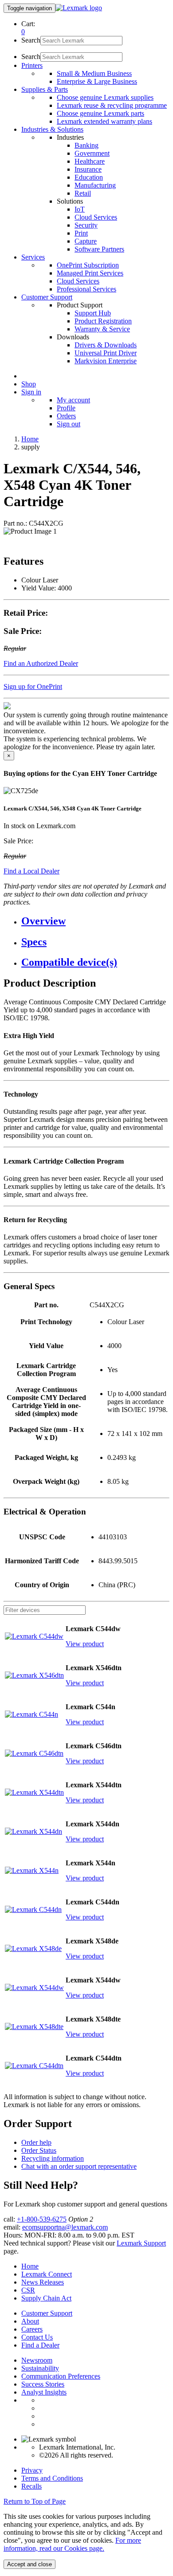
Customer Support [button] (47, 297)
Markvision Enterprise (106, 361)
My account (73, 400)
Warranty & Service (102, 329)
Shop (29, 384)
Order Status (39, 2150)
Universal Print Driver (106, 353)
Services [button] (33, 257)
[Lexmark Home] (79, 8)
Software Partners (99, 249)
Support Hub (93, 313)
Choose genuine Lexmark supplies (105, 97)
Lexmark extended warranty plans (104, 121)
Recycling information (53, 2158)
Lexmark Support (141, 2243)
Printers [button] (32, 65)
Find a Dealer (40, 2345)
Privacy (32, 2470)
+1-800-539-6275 (42, 2219)
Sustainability (40, 2368)
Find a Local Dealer (31, 871)
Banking (86, 145)
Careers (32, 2329)
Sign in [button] (31, 392)
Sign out (69, 424)
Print (81, 233)
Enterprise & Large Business (97, 81)
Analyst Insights (44, 2392)
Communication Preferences (61, 2376)
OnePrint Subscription (88, 265)
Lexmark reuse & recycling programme (112, 105)
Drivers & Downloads (106, 345)
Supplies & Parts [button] (45, 89)
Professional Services (86, 289)
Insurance (88, 169)
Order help (36, 2142)
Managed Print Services (90, 273)
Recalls (31, 2486)
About (30, 2321)
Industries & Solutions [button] (52, 129)
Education (89, 177)
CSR (28, 2290)
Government (92, 153)
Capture (86, 241)
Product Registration (103, 321)
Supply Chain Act (46, 2298)
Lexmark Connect (47, 2274)
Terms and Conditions (52, 2478)
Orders (66, 416)
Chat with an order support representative (79, 2166)
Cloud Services (96, 217)
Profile (66, 408)
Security (86, 225)
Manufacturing (95, 185)
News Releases (43, 2282)
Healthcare (90, 161)
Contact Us (37, 2337)
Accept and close (29, 2564)
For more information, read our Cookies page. (72, 2544)
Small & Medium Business (94, 73)
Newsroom (37, 2360)
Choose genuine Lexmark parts (100, 113)
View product (85, 1644)
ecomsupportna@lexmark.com (65, 2227)
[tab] (95, 921)
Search (31, 40)
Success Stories (43, 2384)
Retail (83, 193)
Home (30, 439)
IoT (80, 209)
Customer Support (47, 2313)
